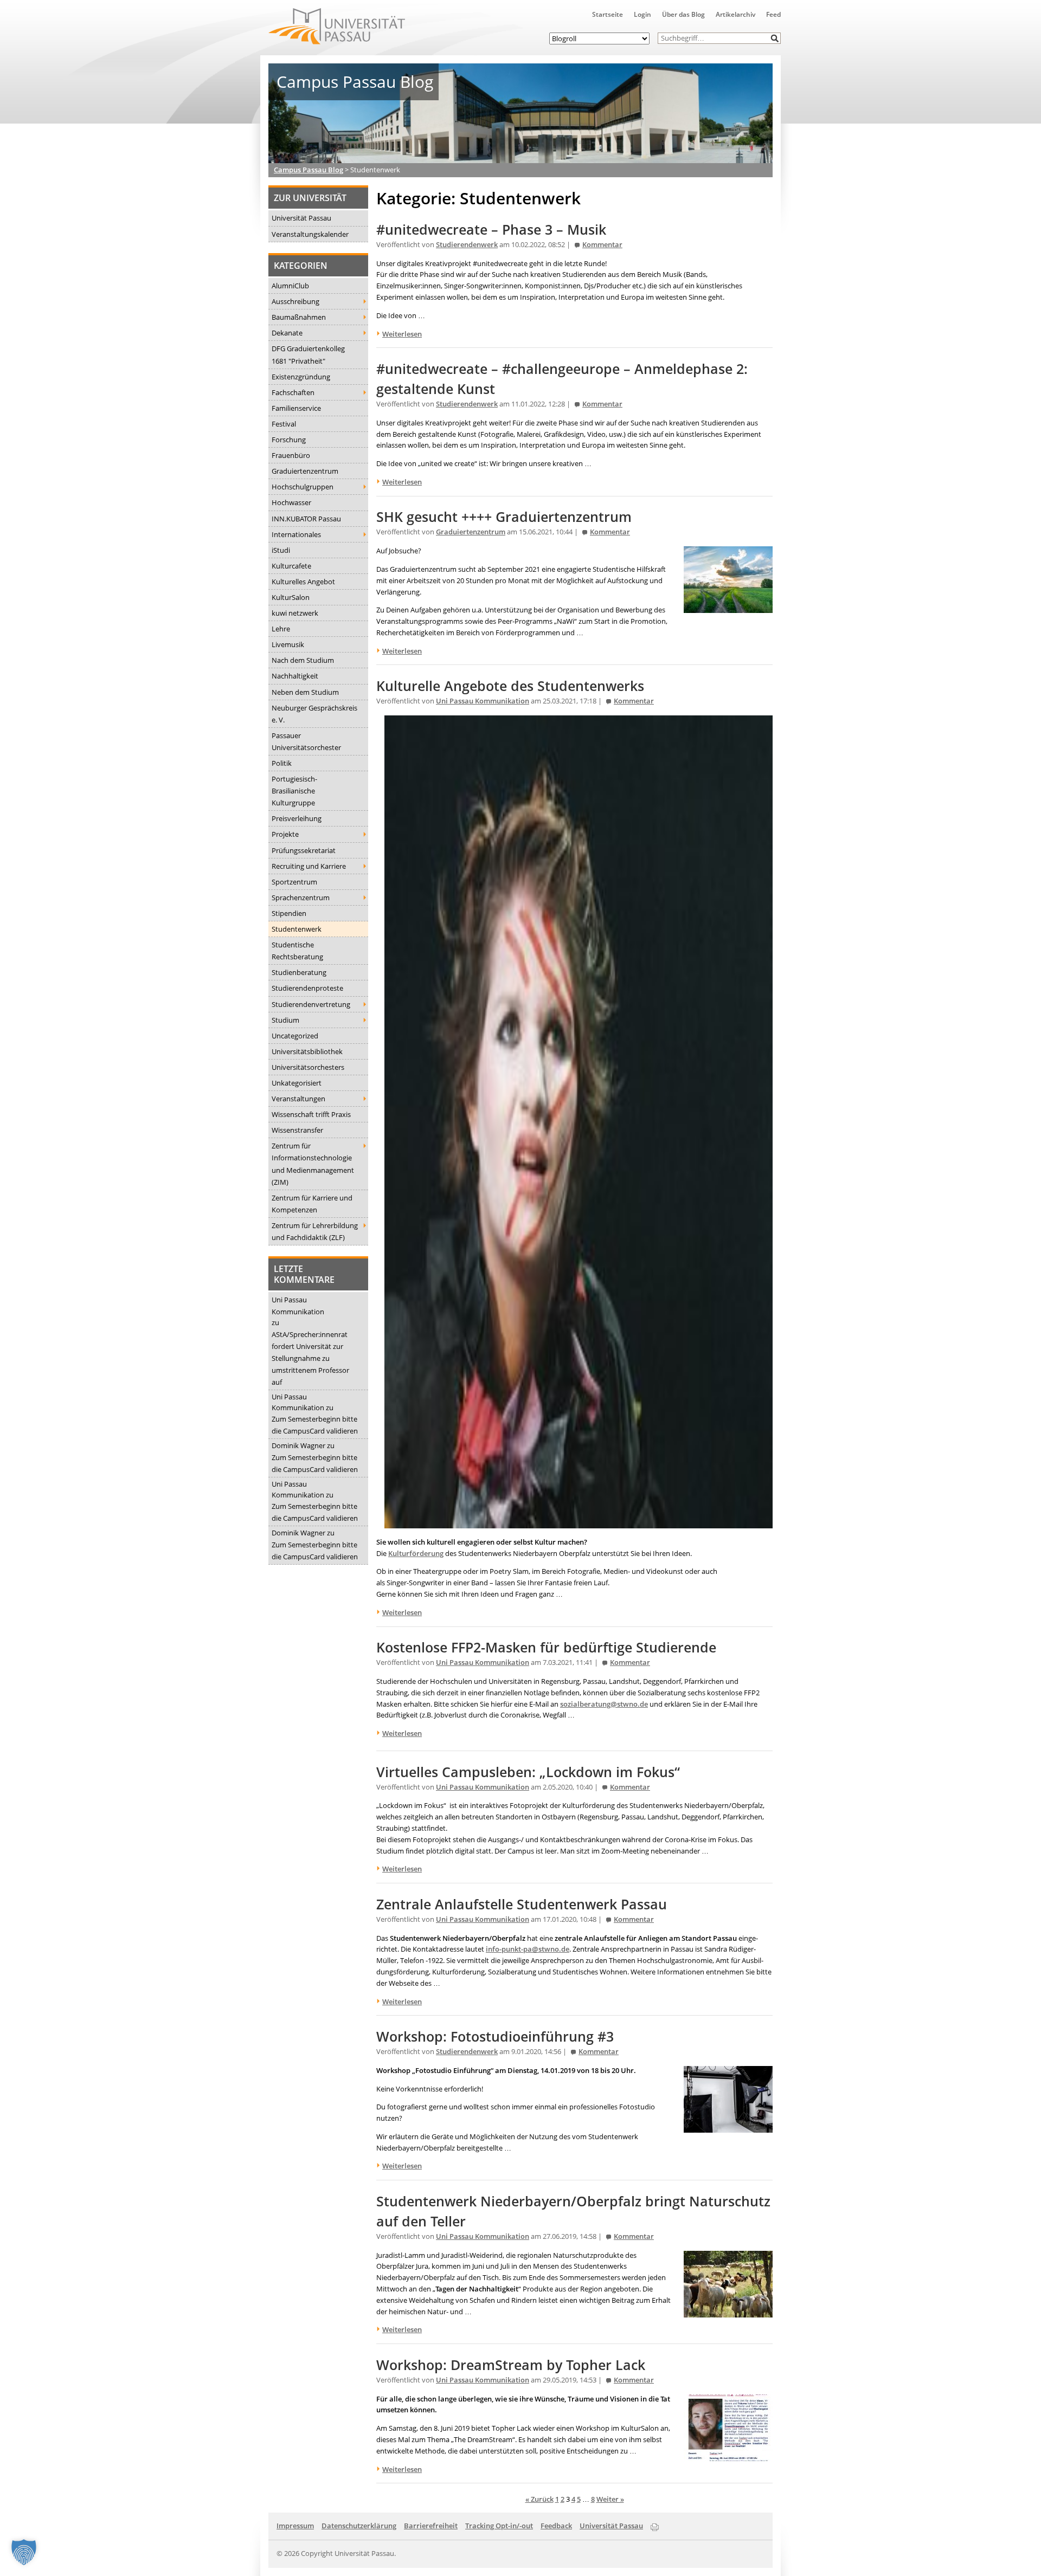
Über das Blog (683, 14)
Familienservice (296, 408)
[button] (775, 38)
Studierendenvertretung (311, 1004)
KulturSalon (291, 597)
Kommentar (602, 245)
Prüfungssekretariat (304, 850)
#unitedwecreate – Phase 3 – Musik (491, 230)
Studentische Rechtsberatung (297, 951)
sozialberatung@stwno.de (604, 1704)
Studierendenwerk (467, 245)
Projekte (285, 834)
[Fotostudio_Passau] (728, 2127)
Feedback (556, 2526)
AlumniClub (290, 286)
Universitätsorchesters (308, 1067)
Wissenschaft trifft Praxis (311, 1114)
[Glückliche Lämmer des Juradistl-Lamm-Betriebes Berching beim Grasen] (728, 2312)
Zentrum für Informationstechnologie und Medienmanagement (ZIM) (313, 1164)
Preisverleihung (297, 818)
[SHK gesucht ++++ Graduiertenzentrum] (728, 607)
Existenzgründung (301, 377)
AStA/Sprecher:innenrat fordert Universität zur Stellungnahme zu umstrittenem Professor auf (310, 1358)
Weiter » (610, 2499)
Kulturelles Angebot (303, 582)
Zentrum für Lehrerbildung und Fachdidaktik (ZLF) (315, 1231)
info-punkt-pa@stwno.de (528, 1949)
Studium (285, 1020)
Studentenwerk (297, 929)
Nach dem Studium (303, 660)
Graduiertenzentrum (305, 471)
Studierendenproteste (307, 988)
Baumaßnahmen (299, 317)
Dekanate (287, 333)
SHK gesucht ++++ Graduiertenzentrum (504, 517)
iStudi (281, 550)
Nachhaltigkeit (295, 676)
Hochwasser (291, 502)
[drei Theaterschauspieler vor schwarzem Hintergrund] (579, 1522)
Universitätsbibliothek (307, 1051)
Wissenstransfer (297, 1130)
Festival (284, 424)
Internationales (296, 534)
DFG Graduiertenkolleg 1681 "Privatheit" (308, 354)
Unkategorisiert (297, 1083)
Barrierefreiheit (431, 2526)
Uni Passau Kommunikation (298, 1306)
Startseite (608, 14)
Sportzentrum (294, 882)
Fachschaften (293, 392)
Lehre (281, 629)
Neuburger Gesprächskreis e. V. (314, 714)
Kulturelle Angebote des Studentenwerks (510, 686)
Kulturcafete (291, 566)
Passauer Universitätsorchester (306, 741)
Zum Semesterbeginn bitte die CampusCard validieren (315, 1425)
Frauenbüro (291, 455)
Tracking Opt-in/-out (499, 2526)
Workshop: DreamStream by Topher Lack (511, 2365)
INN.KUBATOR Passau (306, 519)
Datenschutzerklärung (359, 2526)
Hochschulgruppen (303, 487)
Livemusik (288, 644)
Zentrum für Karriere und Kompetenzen (312, 1204)
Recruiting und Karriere (309, 866)
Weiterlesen (402, 334)
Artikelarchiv (735, 14)
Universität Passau (301, 218)
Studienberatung (299, 972)
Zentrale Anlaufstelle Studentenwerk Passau (522, 1904)
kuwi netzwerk (295, 613)
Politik (282, 763)
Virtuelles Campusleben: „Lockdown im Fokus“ (528, 1772)
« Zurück (539, 2499)
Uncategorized (295, 1036)
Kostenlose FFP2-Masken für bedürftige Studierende (546, 1647)
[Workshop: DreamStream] (728, 2455)
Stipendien (289, 913)
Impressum (295, 2526)
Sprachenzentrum (301, 898)
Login (642, 14)
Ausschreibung (295, 301)
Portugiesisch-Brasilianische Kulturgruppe (294, 791)
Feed (773, 14)
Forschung (289, 440)
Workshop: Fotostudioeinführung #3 (495, 2036)
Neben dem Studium (305, 692)
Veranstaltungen (298, 1099)
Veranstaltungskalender (310, 234)
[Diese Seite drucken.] (655, 2525)
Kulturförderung (416, 1553)
